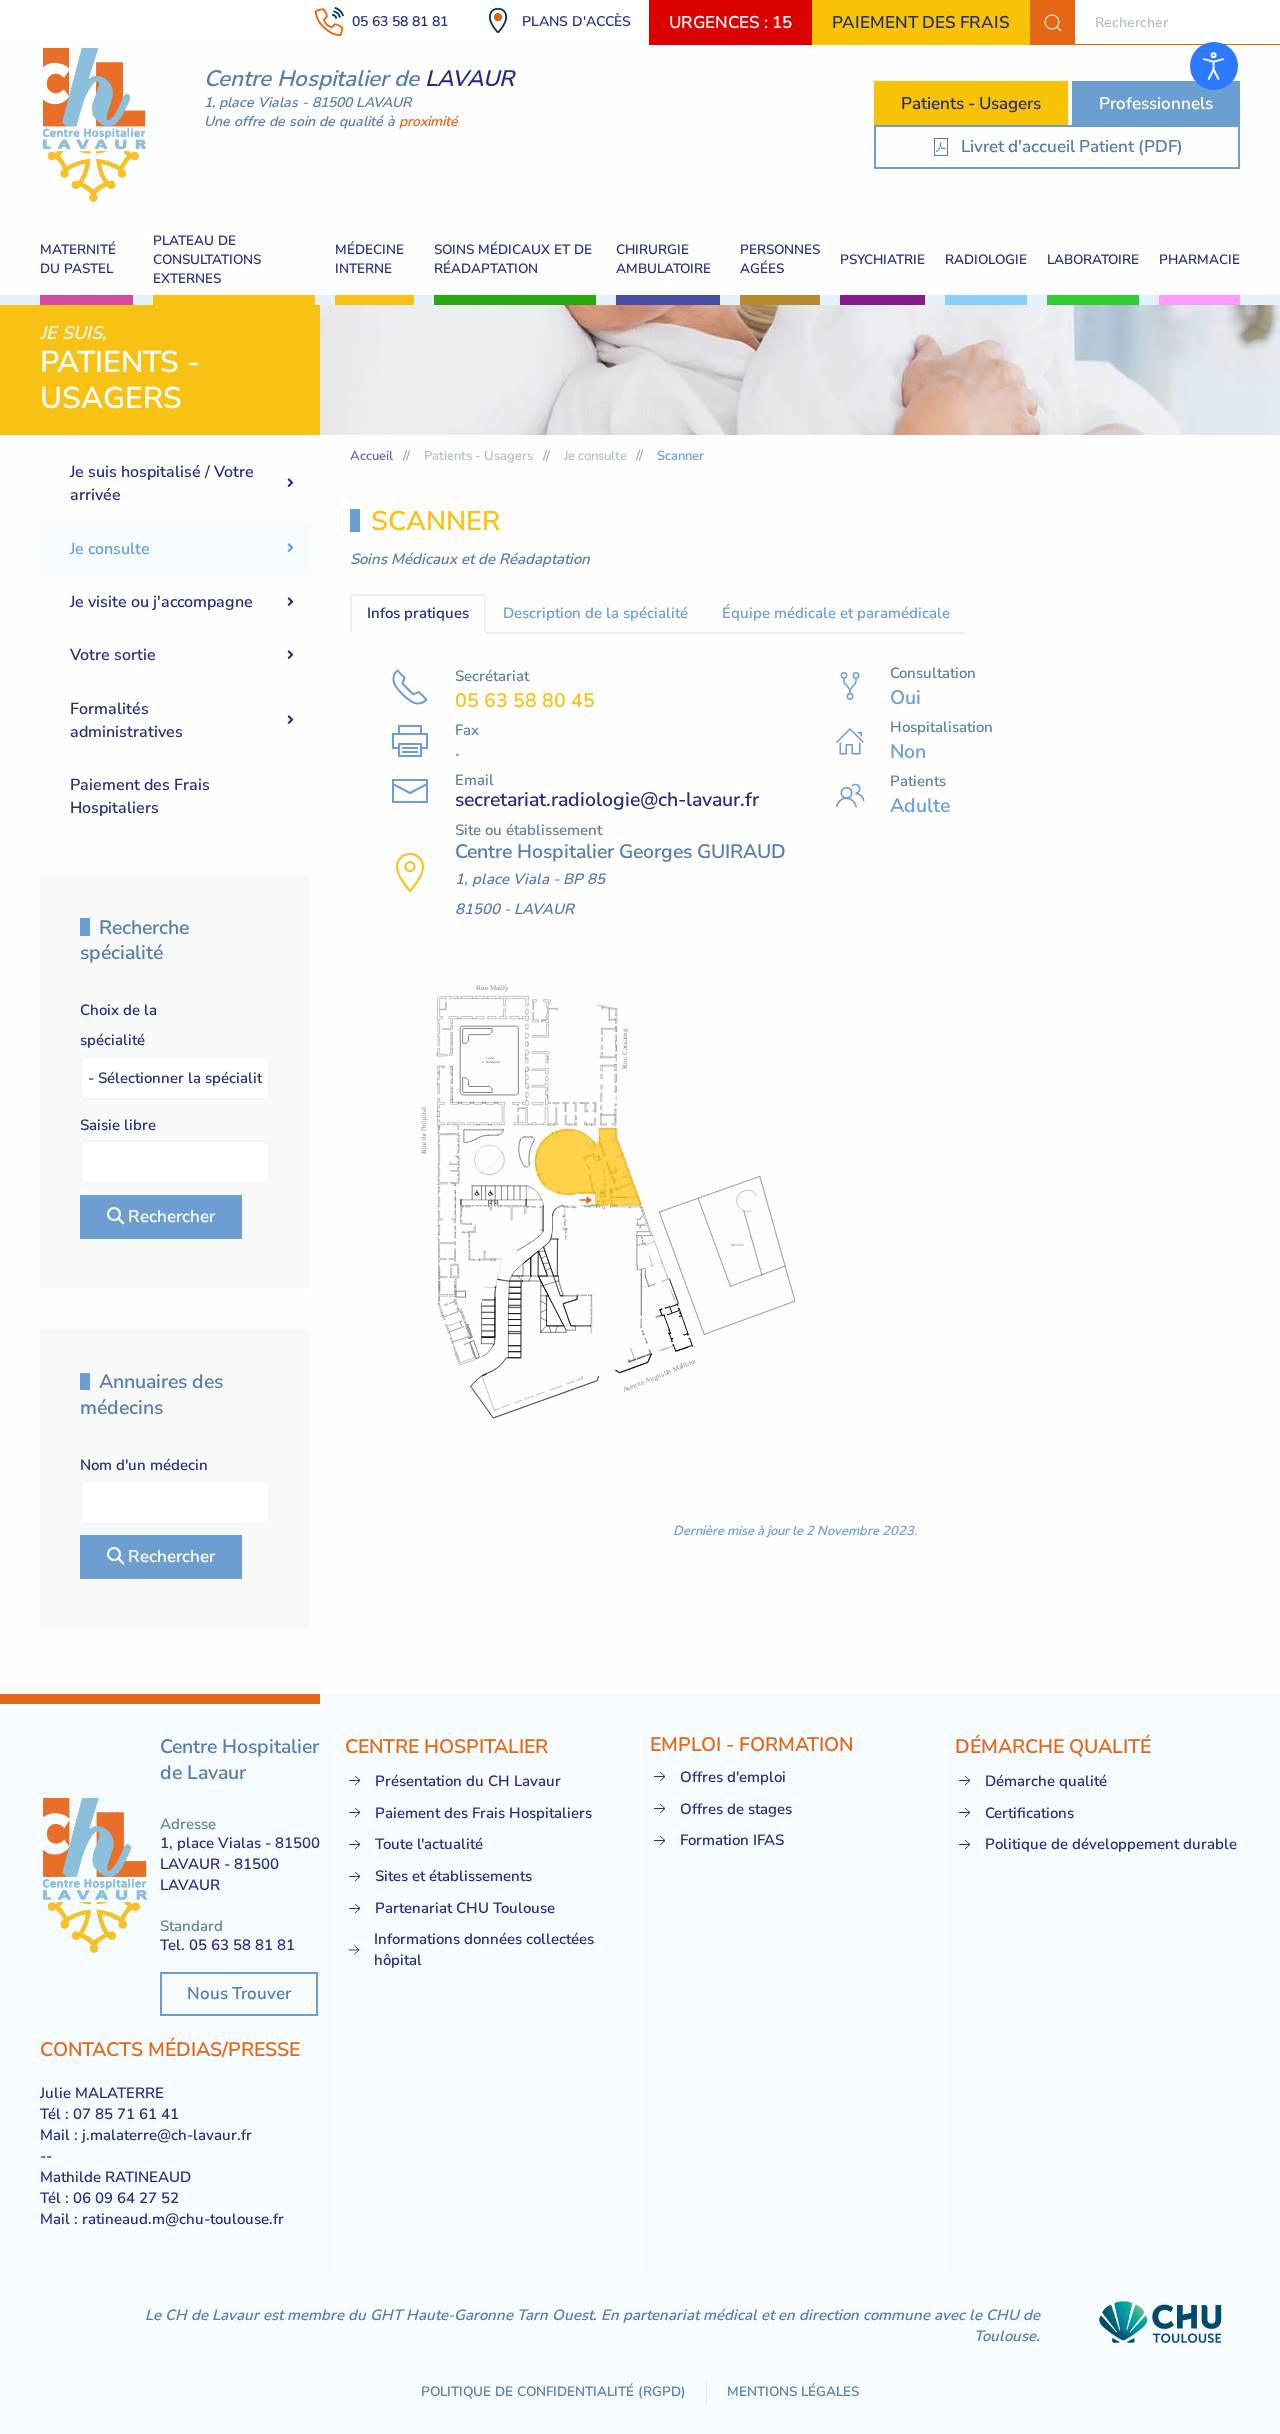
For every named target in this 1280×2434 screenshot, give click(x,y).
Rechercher (169, 1216)
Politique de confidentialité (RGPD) (553, 2392)
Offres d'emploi (733, 1777)
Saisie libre (118, 1125)
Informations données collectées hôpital (484, 1949)
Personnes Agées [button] (780, 259)
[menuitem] (175, 483)
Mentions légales (793, 2392)
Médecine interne (369, 259)
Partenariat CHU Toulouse (465, 1908)
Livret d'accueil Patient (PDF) (1072, 146)
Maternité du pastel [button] (78, 259)
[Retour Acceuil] (94, 125)
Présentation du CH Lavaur (468, 1781)
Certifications (1029, 1813)
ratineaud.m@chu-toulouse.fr (183, 2219)
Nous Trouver (239, 1993)
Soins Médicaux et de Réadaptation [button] (513, 259)
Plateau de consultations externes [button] (207, 259)
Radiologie (986, 259)
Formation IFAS (732, 1840)
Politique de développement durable (1111, 1844)
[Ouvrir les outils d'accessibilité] (1214, 66)
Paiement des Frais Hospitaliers (483, 1813)
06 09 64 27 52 (126, 2198)
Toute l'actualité (429, 1844)
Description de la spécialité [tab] (595, 613)
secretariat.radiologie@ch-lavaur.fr (607, 799)
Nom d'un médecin (144, 1465)
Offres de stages (736, 1809)
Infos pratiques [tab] (418, 613)
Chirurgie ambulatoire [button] (663, 259)
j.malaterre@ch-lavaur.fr (167, 2135)
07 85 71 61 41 (126, 2114)
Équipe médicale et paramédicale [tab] (836, 613)
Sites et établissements (453, 1876)
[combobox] (1155, 22)
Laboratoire (1093, 259)
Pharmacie (1199, 259)
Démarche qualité (1046, 1781)
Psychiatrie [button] (882, 259)
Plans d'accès (576, 21)
